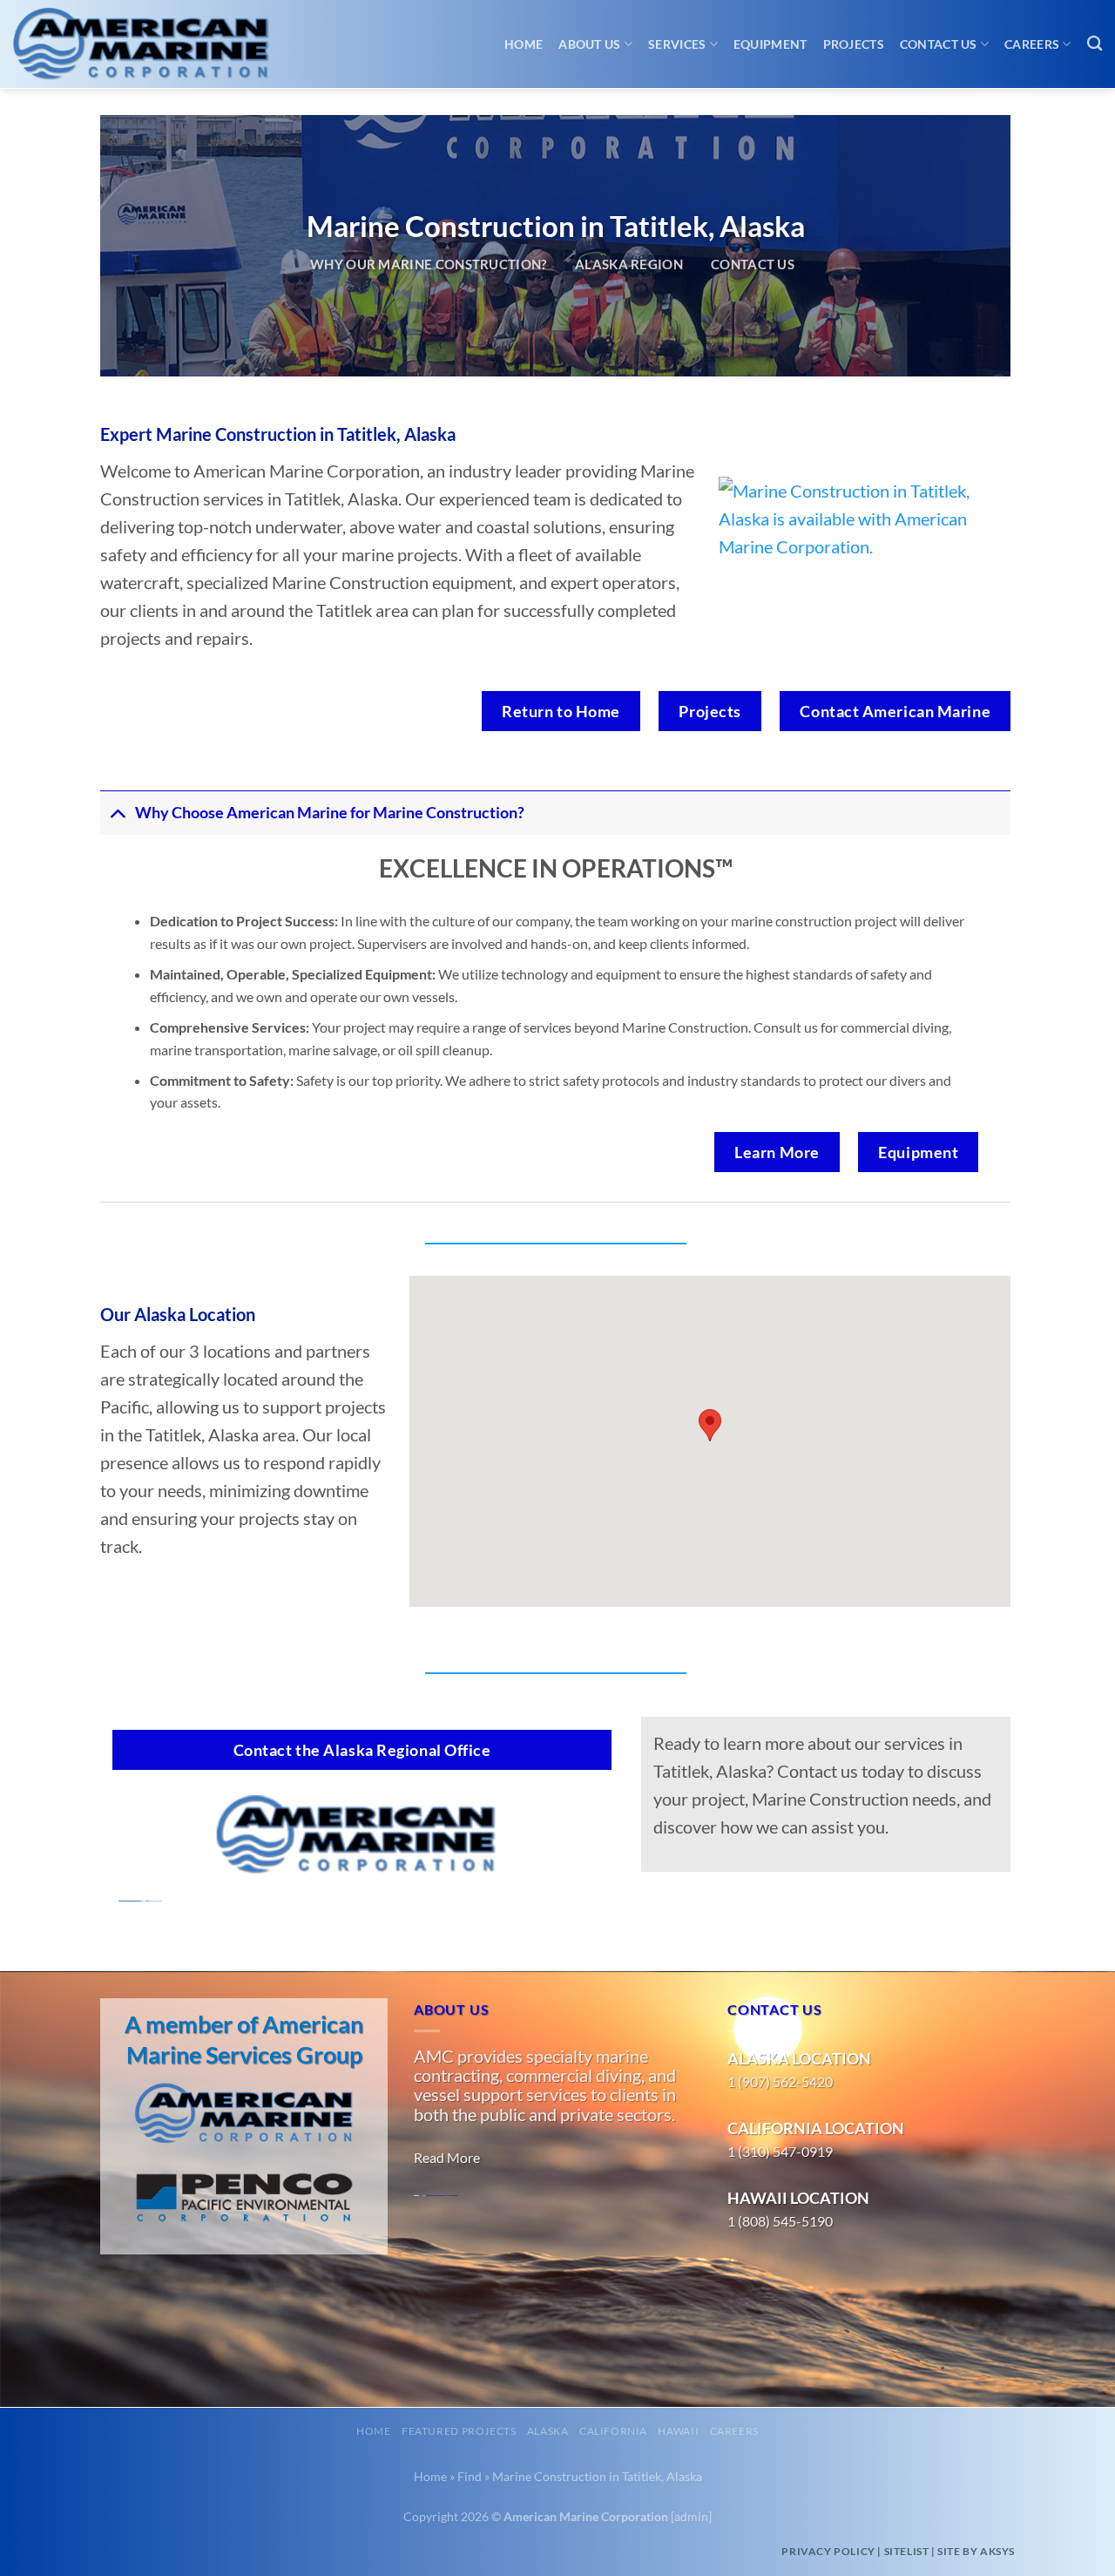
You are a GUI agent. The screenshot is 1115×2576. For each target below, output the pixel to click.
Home (524, 44)
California (613, 2431)
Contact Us (939, 44)
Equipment (770, 44)
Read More (447, 2157)
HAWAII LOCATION (798, 2198)
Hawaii (678, 2431)
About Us (589, 44)
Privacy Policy (828, 2551)
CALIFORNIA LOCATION (816, 2128)
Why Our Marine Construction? (429, 264)
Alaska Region (629, 264)
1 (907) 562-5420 (780, 2081)
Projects (854, 44)
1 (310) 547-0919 (780, 2151)
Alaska (548, 2431)
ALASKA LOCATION (799, 2058)
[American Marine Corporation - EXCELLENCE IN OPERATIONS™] (157, 44)
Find (470, 2476)
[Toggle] (117, 813)
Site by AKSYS (976, 2551)
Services (677, 44)
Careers (1032, 44)
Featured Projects (459, 2431)
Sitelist (907, 2551)
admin (691, 2516)
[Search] (1095, 44)
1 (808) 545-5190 (780, 2221)
